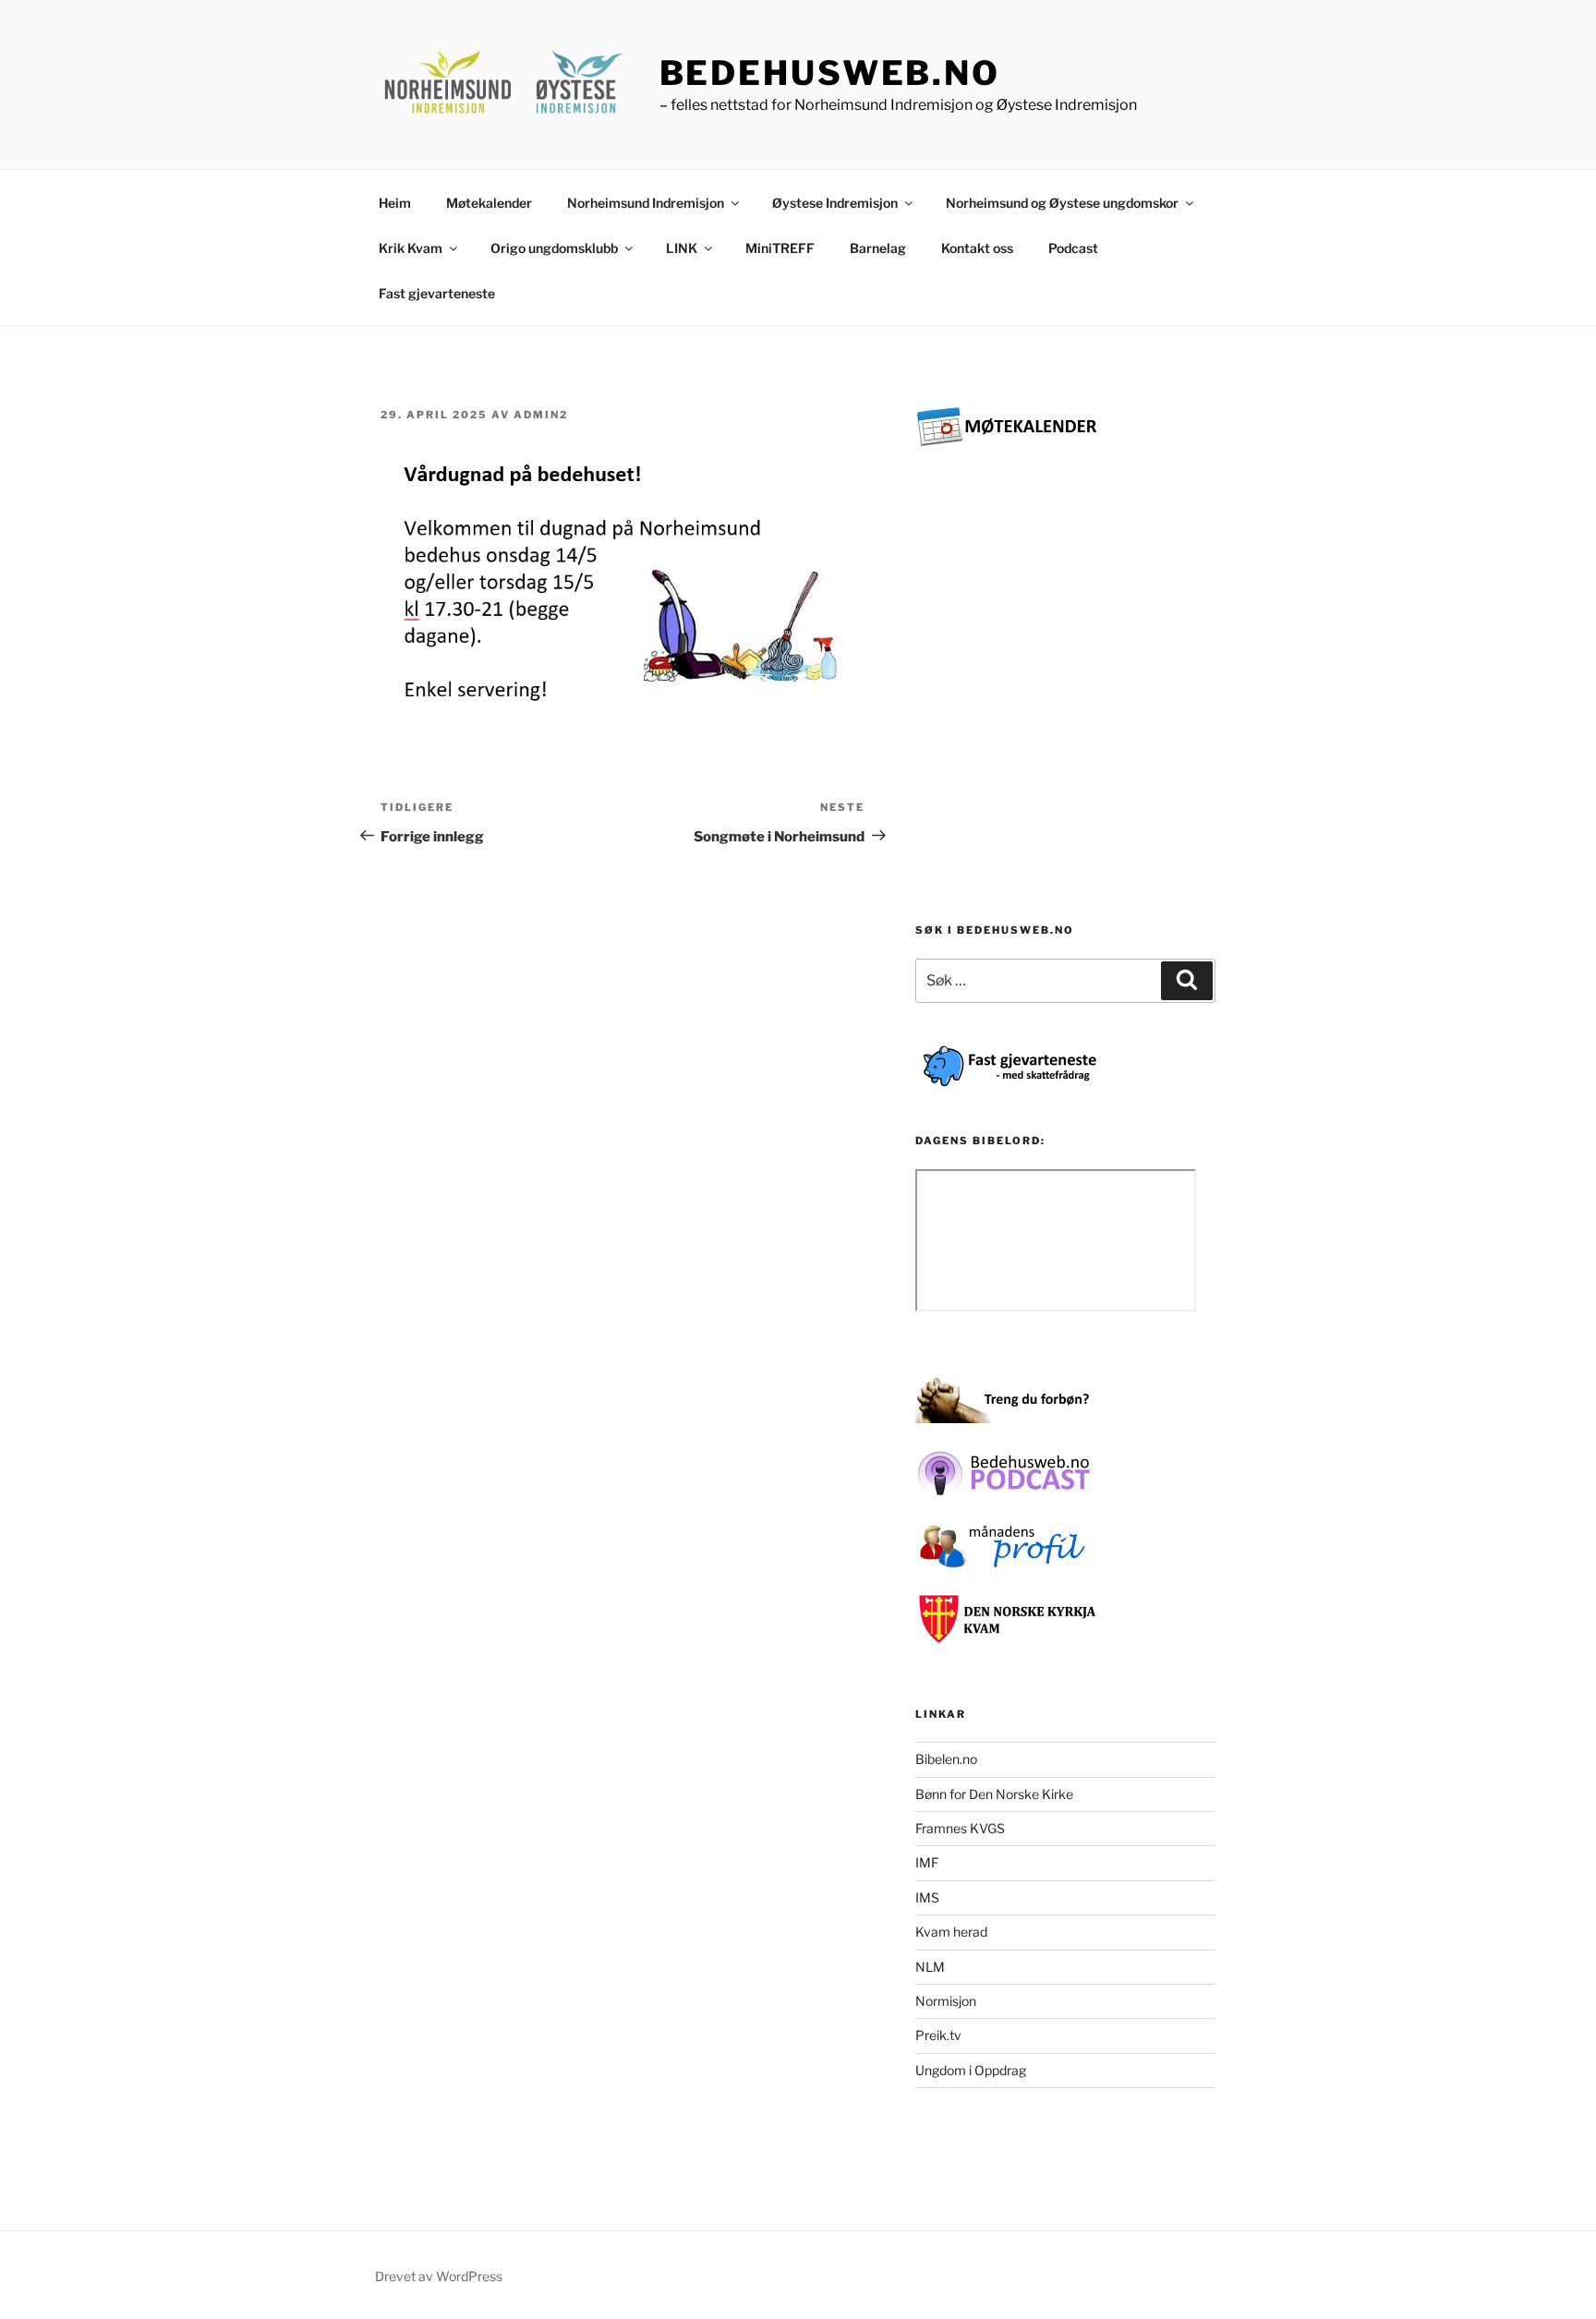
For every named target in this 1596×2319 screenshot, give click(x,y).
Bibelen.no (946, 1759)
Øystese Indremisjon (835, 203)
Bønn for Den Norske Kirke (994, 1794)
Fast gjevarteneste (437, 293)
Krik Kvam (411, 248)
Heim (395, 203)
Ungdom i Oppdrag (971, 2070)
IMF (927, 1862)
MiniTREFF (780, 248)
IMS (927, 1897)
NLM (930, 1967)
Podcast (1073, 248)
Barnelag (878, 248)
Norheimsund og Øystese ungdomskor (1062, 203)
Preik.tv (938, 2035)
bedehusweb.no (830, 73)
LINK (682, 248)
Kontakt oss (977, 248)
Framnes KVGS (960, 1828)
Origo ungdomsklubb (554, 248)
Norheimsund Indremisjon (646, 203)
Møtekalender (489, 203)
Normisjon (946, 2001)
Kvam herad (951, 1932)
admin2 (541, 415)
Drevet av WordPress (439, 2276)
